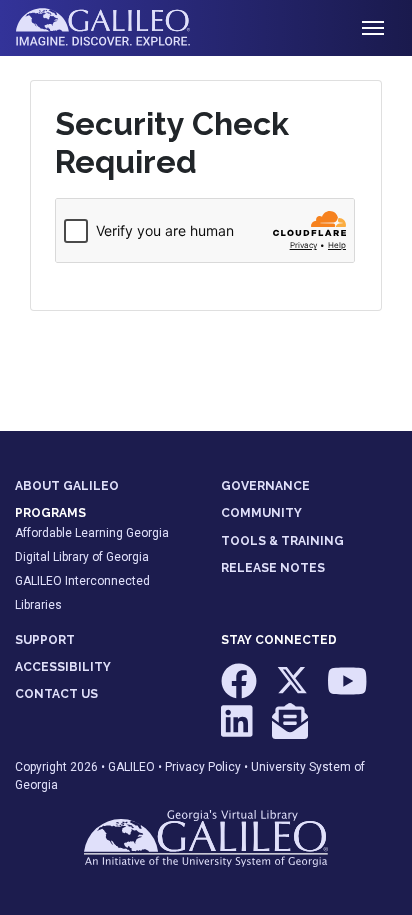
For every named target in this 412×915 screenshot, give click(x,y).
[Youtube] (347, 691)
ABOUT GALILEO (67, 486)
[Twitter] (293, 691)
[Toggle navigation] (373, 28)
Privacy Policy (203, 767)
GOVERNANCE (265, 486)
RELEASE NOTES (273, 568)
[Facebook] (240, 691)
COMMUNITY (261, 513)
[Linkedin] (238, 730)
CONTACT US (56, 694)
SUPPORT (45, 640)
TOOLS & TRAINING (282, 541)
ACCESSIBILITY (63, 667)
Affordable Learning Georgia (92, 533)
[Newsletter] (290, 730)
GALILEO (131, 767)
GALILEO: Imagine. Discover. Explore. (118, 28)
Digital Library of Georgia (82, 557)
